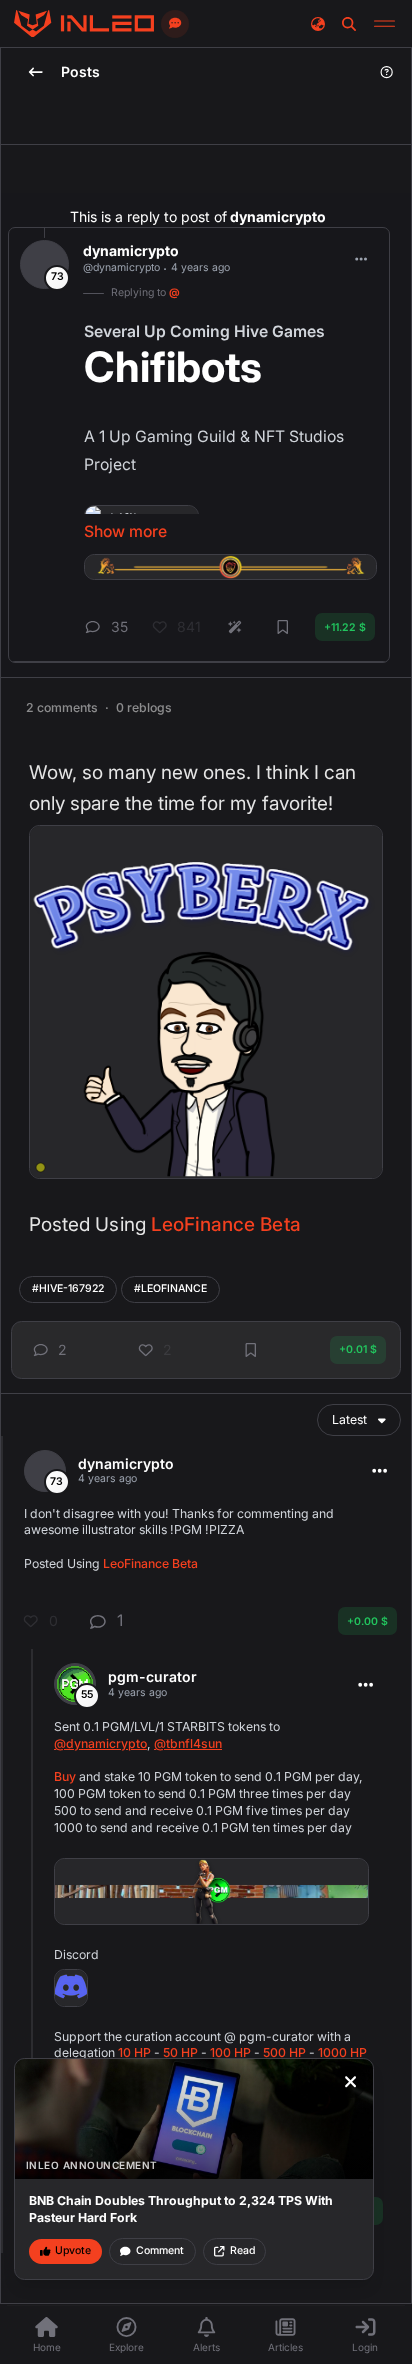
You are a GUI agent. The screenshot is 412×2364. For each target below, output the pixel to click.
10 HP (134, 2052)
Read (242, 2250)
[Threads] (84, 24)
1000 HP (342, 2052)
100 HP (230, 2052)
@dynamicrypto (100, 1743)
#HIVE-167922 (68, 1288)
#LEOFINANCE (170, 1288)
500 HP (284, 2052)
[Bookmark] (251, 1350)
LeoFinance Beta (226, 1224)
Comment (160, 2250)
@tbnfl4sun (188, 1743)
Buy (65, 1776)
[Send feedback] (175, 24)
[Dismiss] (351, 2082)
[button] (46, 1349)
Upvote (73, 2250)
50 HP (180, 2052)
